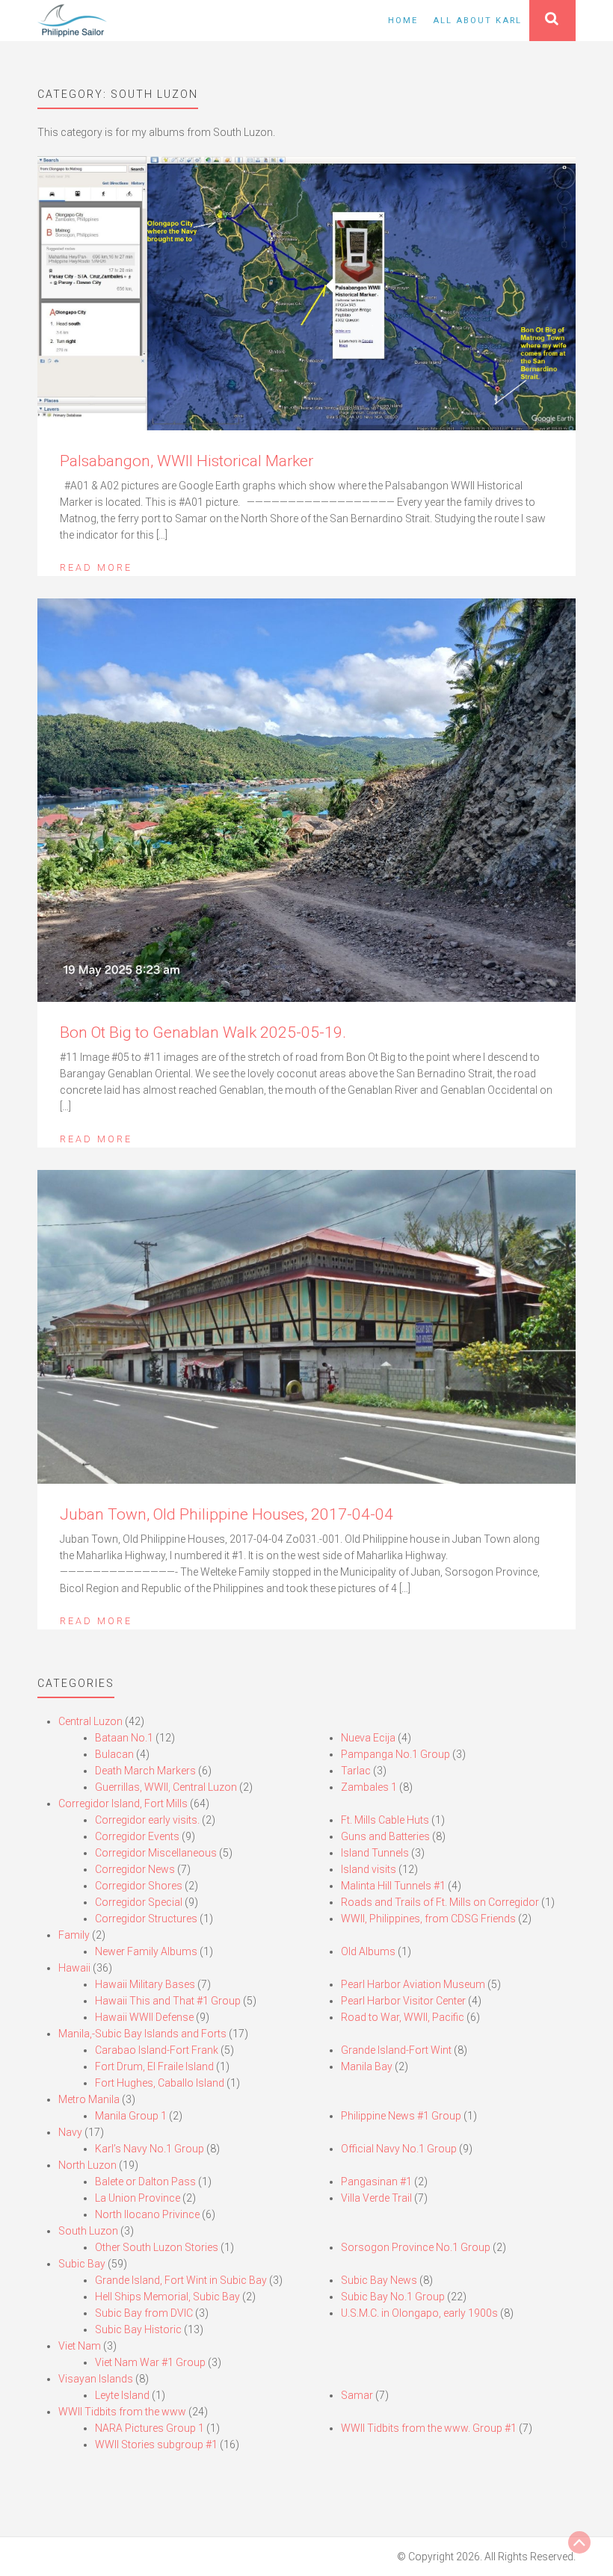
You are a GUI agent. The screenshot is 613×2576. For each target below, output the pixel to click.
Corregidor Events (137, 1836)
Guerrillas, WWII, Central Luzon (166, 1787)
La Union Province (138, 2198)
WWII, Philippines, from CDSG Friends (428, 1919)
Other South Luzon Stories (157, 2247)
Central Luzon (90, 1721)
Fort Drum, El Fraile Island (154, 2066)
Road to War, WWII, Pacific (403, 2017)
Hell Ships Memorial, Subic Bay (167, 2297)
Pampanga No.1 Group (395, 1754)
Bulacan (114, 1754)
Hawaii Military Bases (145, 1984)
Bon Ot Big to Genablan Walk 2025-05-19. (203, 1032)
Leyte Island (122, 2395)
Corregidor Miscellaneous (156, 1853)
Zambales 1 (369, 1787)
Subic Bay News (379, 2280)
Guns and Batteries (385, 1836)
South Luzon (88, 2231)
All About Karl (477, 21)
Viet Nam (80, 2346)
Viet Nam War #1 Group (150, 2362)
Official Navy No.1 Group (399, 2149)
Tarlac (356, 1771)
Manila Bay (367, 2066)
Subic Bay (82, 2264)
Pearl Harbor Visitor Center (403, 2001)
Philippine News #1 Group (401, 2116)
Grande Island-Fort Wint (396, 2050)
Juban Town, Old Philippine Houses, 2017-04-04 (227, 1514)
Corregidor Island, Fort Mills (123, 1803)
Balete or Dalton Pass (145, 2182)
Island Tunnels (375, 1853)
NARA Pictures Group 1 (150, 2428)
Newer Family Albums (146, 1951)
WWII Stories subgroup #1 (156, 2445)
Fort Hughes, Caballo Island (160, 2083)
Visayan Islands (96, 2379)
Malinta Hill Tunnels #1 (393, 1886)
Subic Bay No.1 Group (393, 2297)
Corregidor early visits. (147, 1820)
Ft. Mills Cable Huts (385, 1820)
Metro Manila (89, 2099)
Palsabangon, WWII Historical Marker (187, 461)
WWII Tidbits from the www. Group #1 (429, 2428)
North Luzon (87, 2165)
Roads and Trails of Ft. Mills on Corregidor (440, 1902)
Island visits (369, 1869)
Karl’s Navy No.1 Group (150, 2149)
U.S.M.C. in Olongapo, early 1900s (419, 2313)
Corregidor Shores (139, 1886)
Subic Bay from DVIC (144, 2313)
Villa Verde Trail (376, 2198)
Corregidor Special (139, 1902)
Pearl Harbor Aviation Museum (413, 1984)
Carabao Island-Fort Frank (157, 2050)
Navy (70, 2132)
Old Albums (368, 1951)
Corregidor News (135, 1869)
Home (403, 21)
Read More (96, 567)
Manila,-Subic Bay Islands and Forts (142, 2034)
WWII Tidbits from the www (122, 2412)
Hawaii (74, 1968)
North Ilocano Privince (147, 2214)
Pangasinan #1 (376, 2182)
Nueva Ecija (368, 1738)
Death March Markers (145, 1771)
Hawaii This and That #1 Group (168, 2001)
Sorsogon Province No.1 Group (416, 2247)
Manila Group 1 (131, 2116)
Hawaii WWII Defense (144, 2017)
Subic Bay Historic (138, 2329)
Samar (357, 2395)
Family (74, 1935)
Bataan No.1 (124, 1738)
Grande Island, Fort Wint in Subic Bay (181, 2280)
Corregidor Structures (146, 1919)
